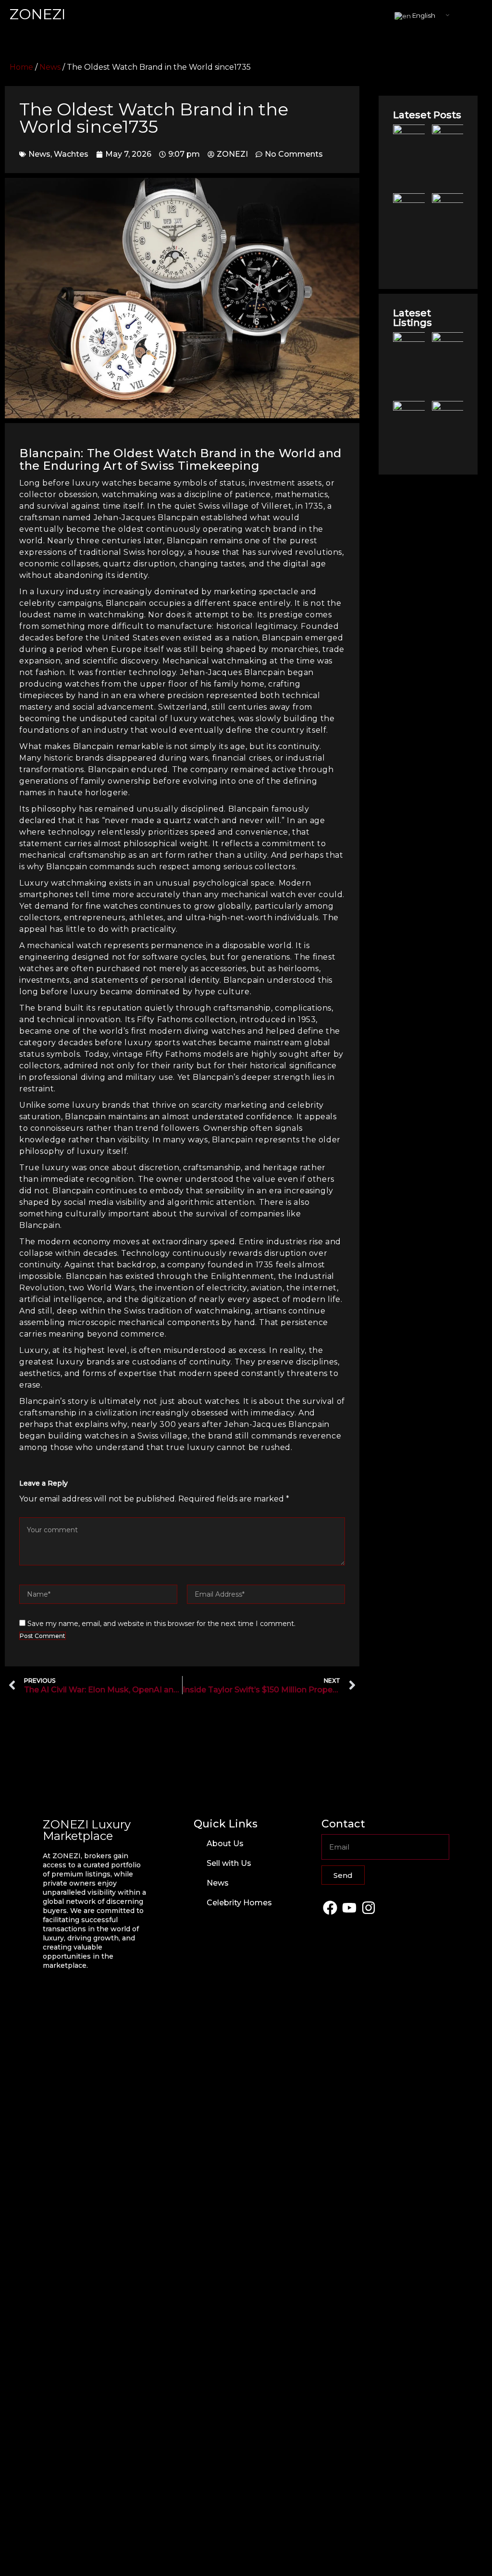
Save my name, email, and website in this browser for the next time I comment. (161, 1624)
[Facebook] (330, 1907)
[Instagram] (368, 1907)
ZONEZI (38, 14)
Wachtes (71, 154)
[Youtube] (349, 1907)
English (423, 15)
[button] (475, 15)
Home (21, 67)
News (50, 67)
